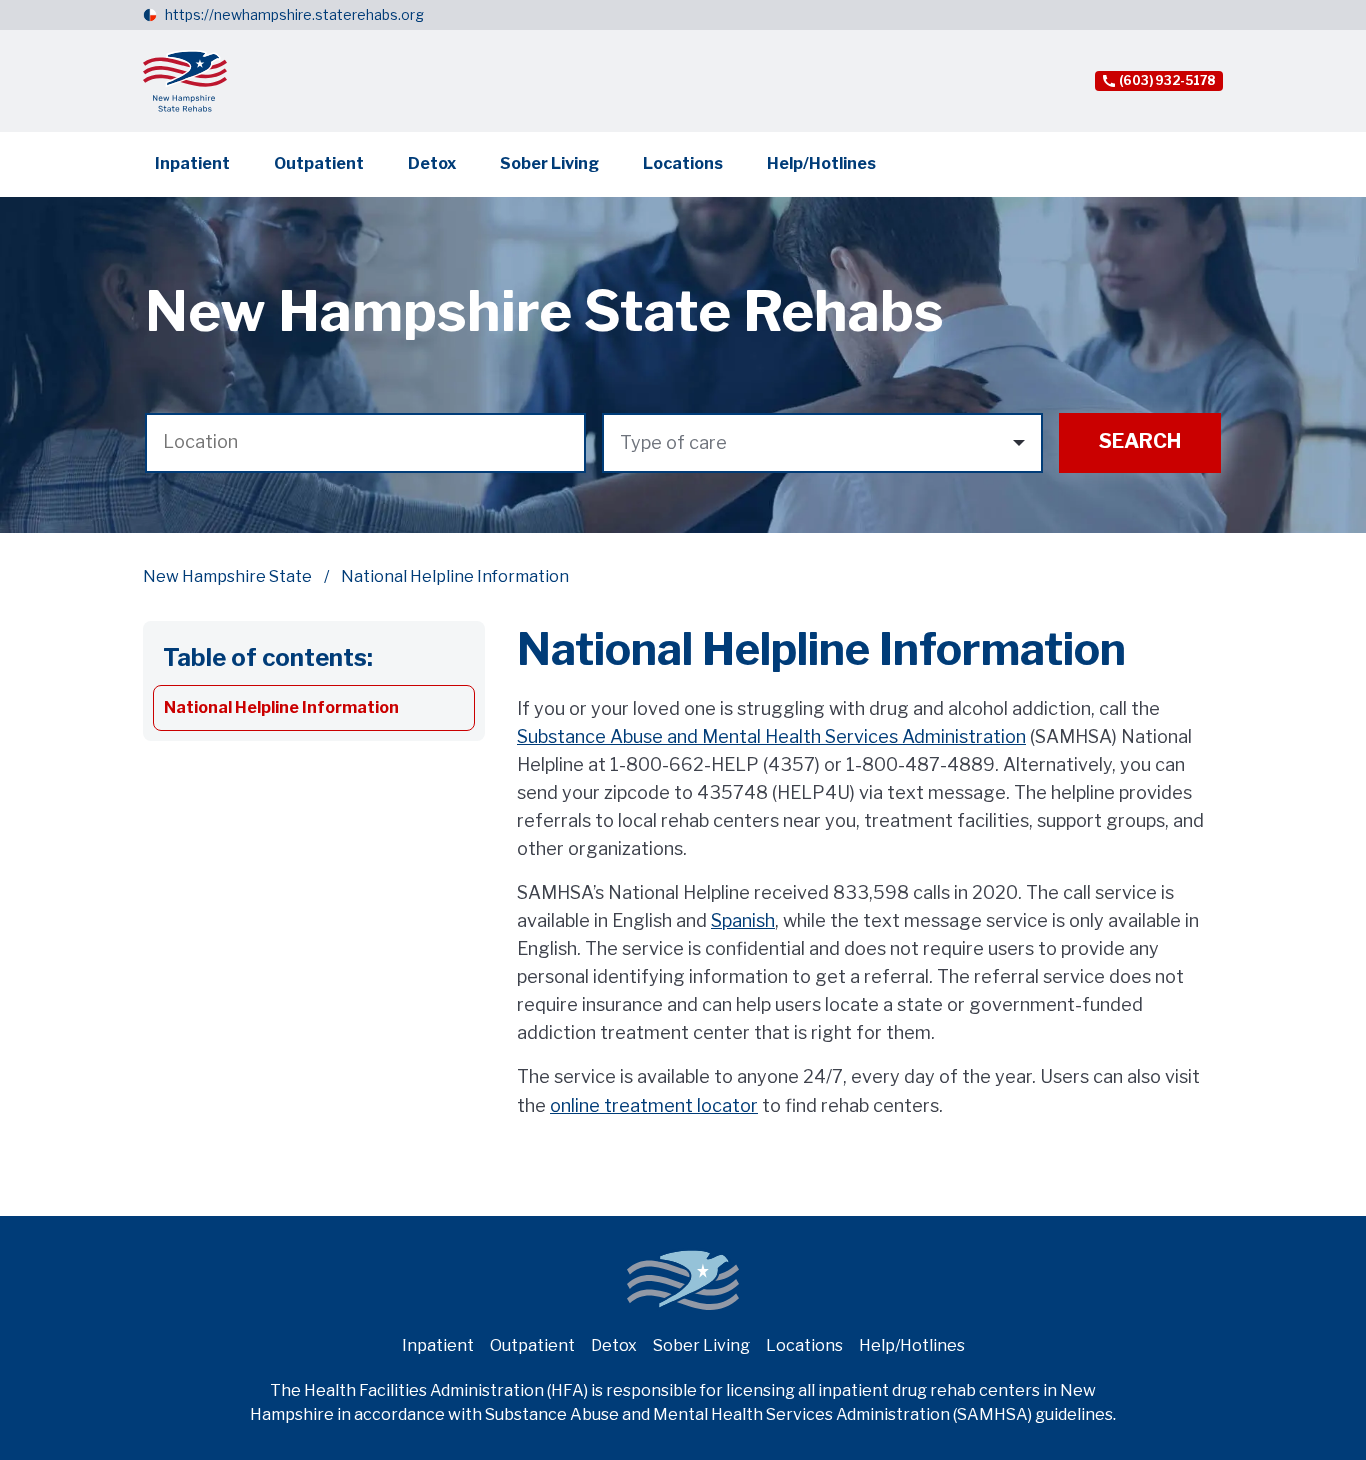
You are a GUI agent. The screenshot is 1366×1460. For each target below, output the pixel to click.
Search (1140, 441)
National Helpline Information (281, 707)
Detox (432, 163)
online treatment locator (654, 1105)
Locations (683, 163)
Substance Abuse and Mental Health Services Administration (771, 736)
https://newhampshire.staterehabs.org (294, 14)
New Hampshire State (227, 576)
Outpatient (319, 163)
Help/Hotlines (821, 163)
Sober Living (549, 163)
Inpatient (192, 163)
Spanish (743, 920)
